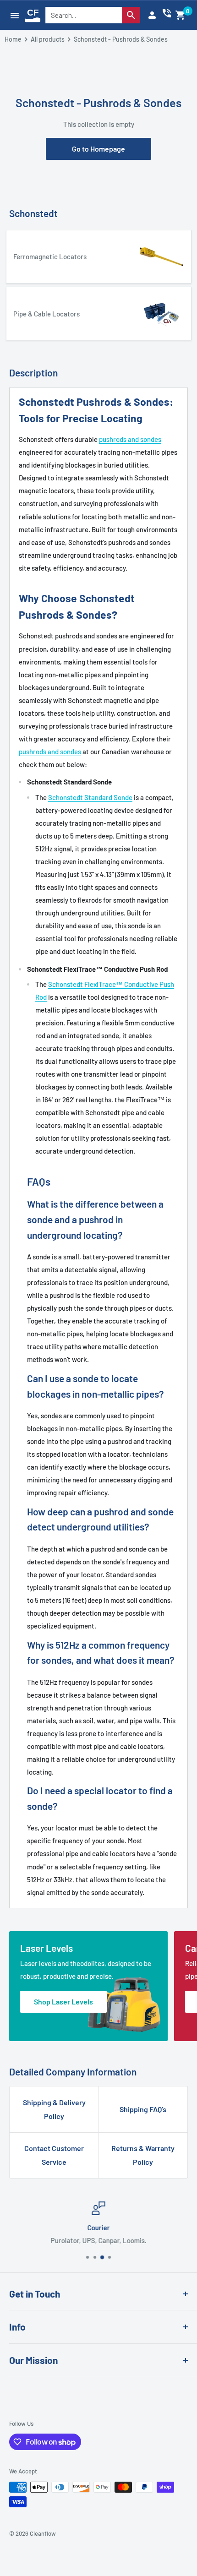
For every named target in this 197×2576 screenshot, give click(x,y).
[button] (181, 15)
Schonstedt (33, 213)
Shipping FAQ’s (143, 2109)
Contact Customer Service (54, 2155)
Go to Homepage (98, 149)
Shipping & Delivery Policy (54, 2109)
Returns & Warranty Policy (143, 2155)
